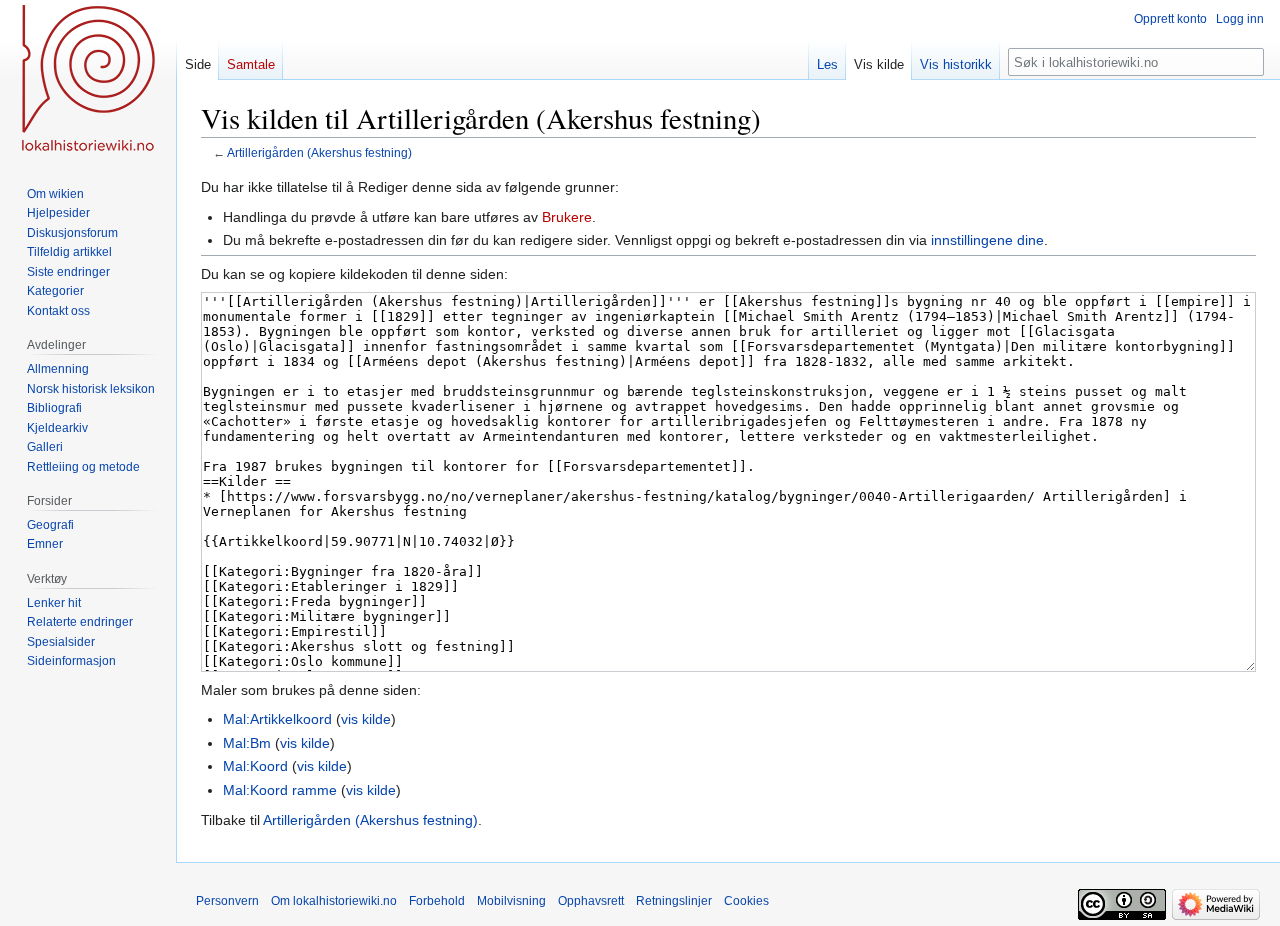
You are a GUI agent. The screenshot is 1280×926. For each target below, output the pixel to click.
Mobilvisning (511, 901)
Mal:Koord (255, 766)
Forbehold (437, 901)
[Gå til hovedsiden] (88, 80)
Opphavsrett (591, 901)
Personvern (227, 901)
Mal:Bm (247, 743)
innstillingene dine (987, 240)
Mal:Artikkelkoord (277, 719)
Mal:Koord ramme (280, 790)
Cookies (746, 901)
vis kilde (366, 719)
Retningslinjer (674, 901)
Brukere (567, 217)
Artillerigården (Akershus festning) (319, 152)
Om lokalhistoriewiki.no (334, 901)
